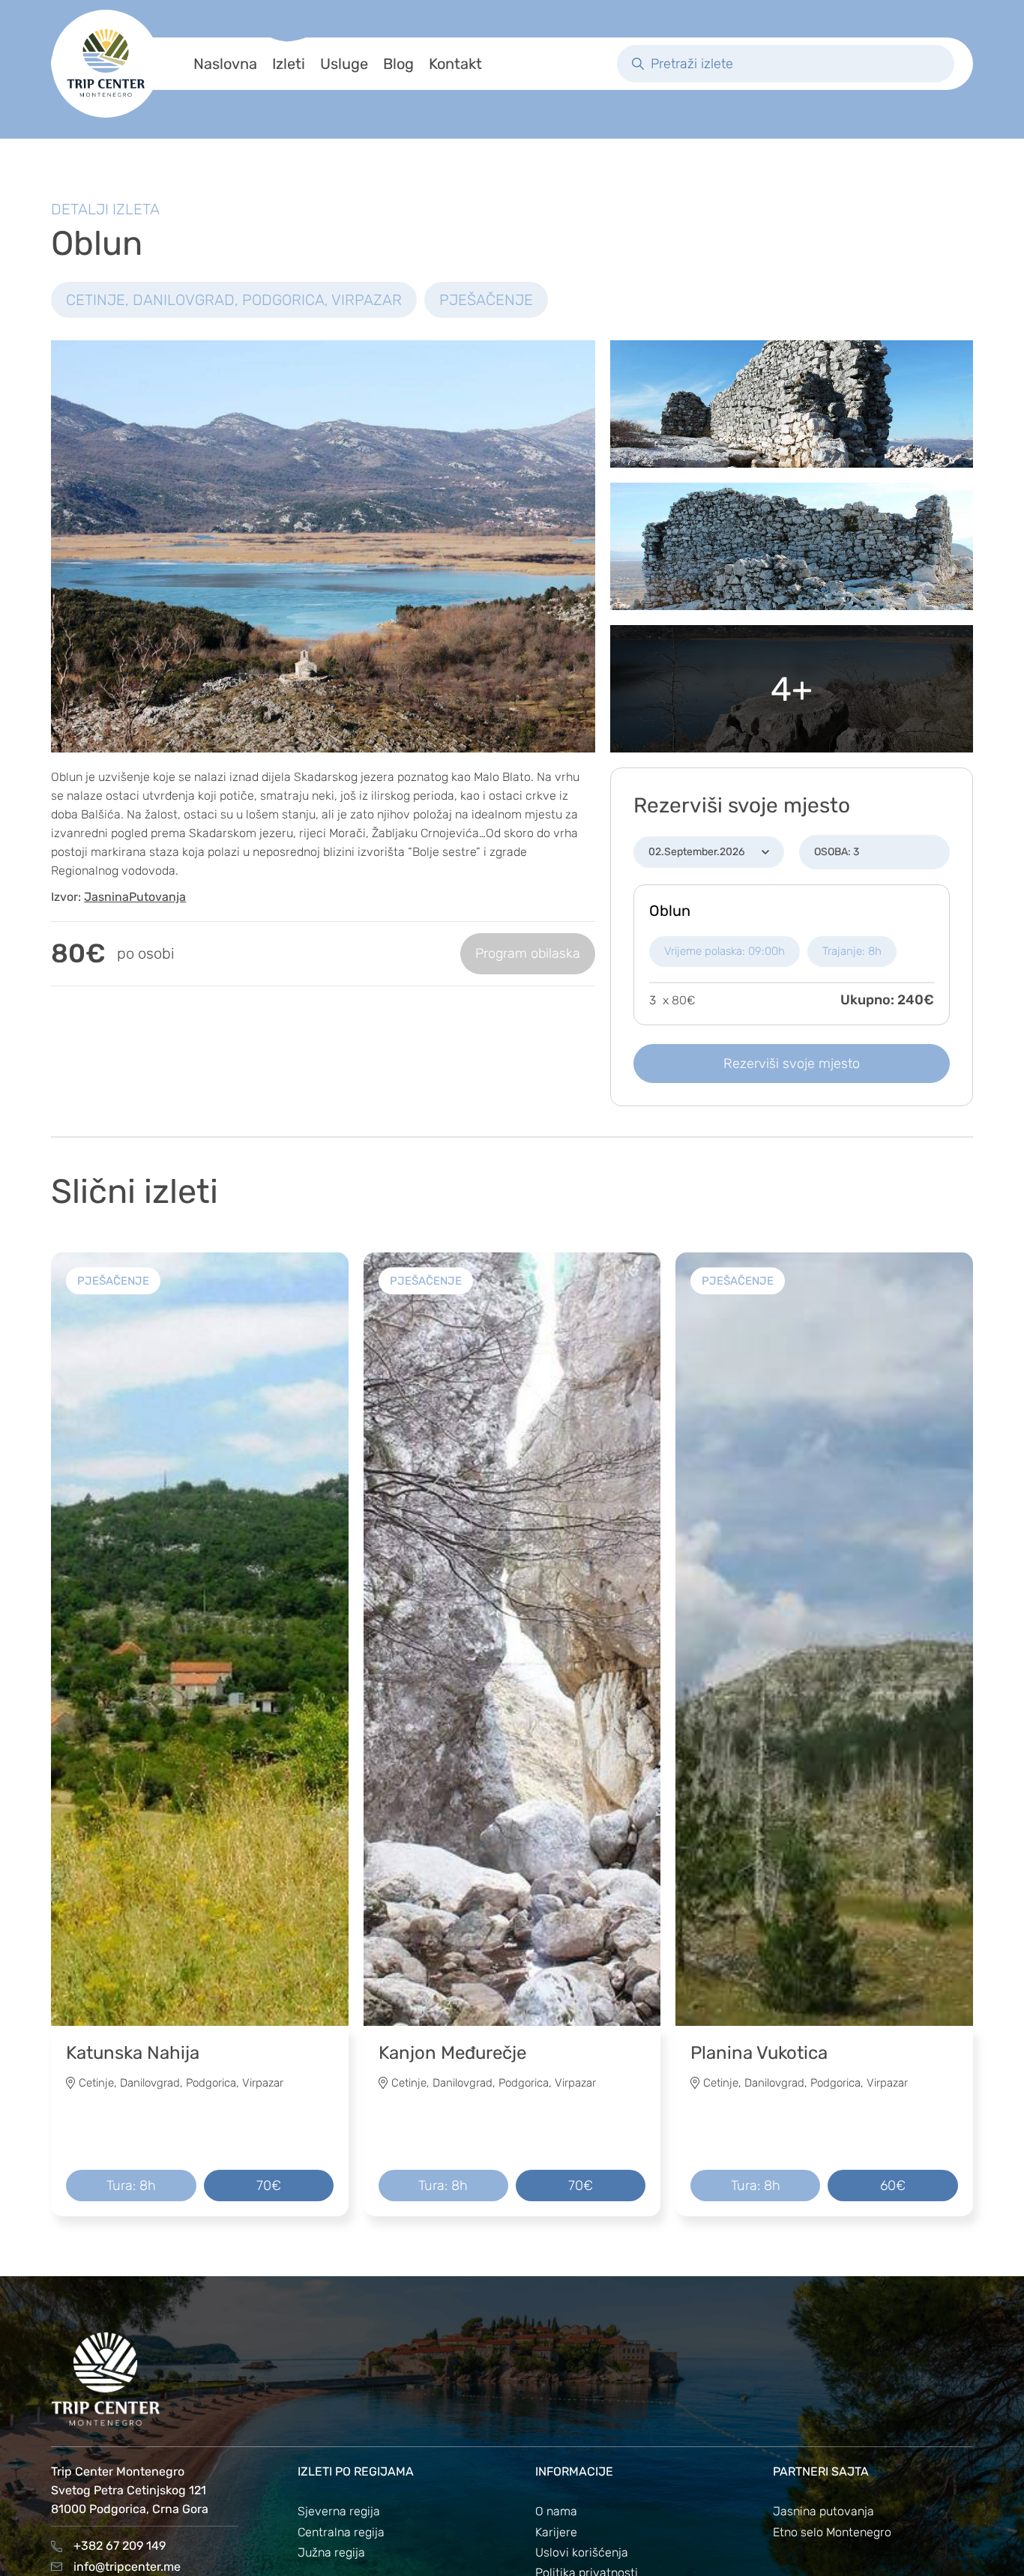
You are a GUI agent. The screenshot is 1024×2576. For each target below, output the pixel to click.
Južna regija (331, 2552)
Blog (398, 64)
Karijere (556, 2532)
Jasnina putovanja (823, 2511)
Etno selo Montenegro (832, 2532)
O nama (556, 2511)
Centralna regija (341, 2532)
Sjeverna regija (339, 2511)
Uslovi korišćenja (582, 2552)
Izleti (289, 64)
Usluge (344, 64)
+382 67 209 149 (120, 2546)
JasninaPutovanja (135, 897)
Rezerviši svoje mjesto (792, 1064)
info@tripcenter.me (127, 2567)
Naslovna (225, 64)
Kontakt (455, 64)
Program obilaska (528, 953)
